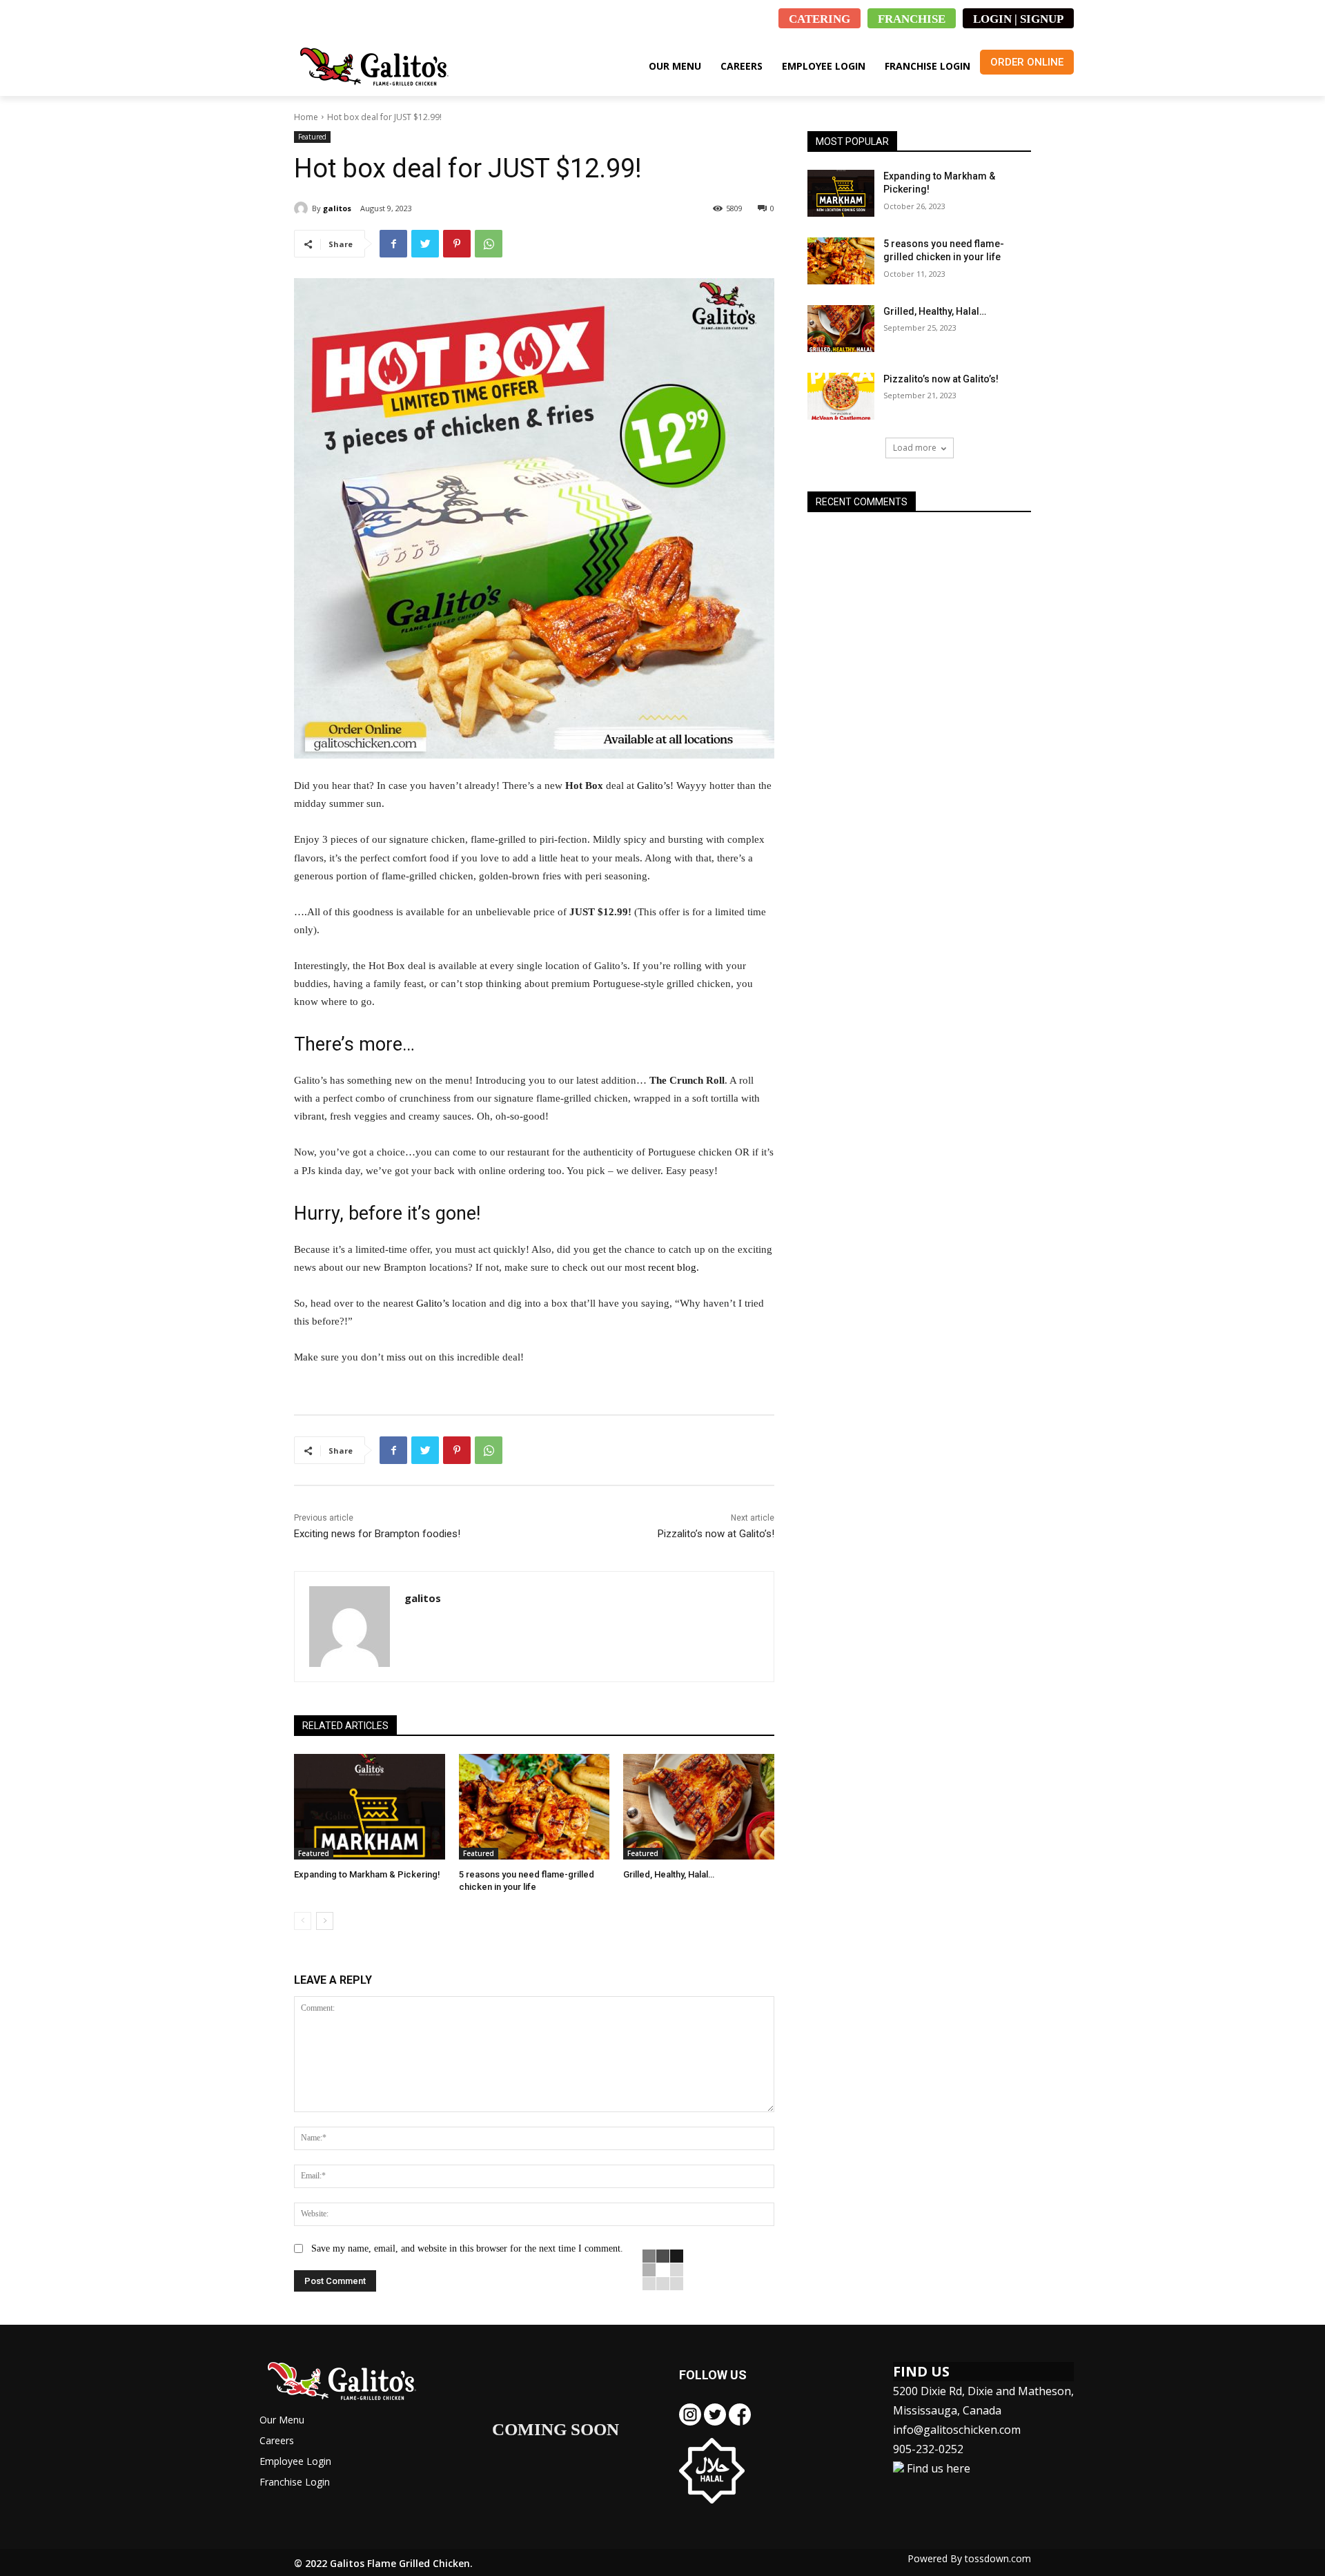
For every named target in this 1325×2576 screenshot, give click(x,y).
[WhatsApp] (489, 244)
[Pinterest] (457, 244)
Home (306, 117)
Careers (277, 2440)
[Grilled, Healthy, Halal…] (699, 1807)
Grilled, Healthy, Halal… (669, 1874)
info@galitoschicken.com (957, 2430)
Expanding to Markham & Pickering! (367, 1874)
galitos (337, 208)
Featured (312, 137)
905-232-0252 (928, 2449)
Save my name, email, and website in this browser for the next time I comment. (467, 2248)
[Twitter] (425, 244)
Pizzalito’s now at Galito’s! (716, 1534)
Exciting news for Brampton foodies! (377, 1534)
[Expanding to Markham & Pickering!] (370, 1807)
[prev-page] (303, 1921)
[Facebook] (393, 244)
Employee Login (295, 2461)
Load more (915, 448)
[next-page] (325, 1921)
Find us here (937, 2468)
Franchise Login (295, 2482)
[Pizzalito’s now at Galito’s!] (841, 396)
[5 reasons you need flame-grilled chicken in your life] (534, 1807)
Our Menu (282, 2420)
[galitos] (303, 208)
